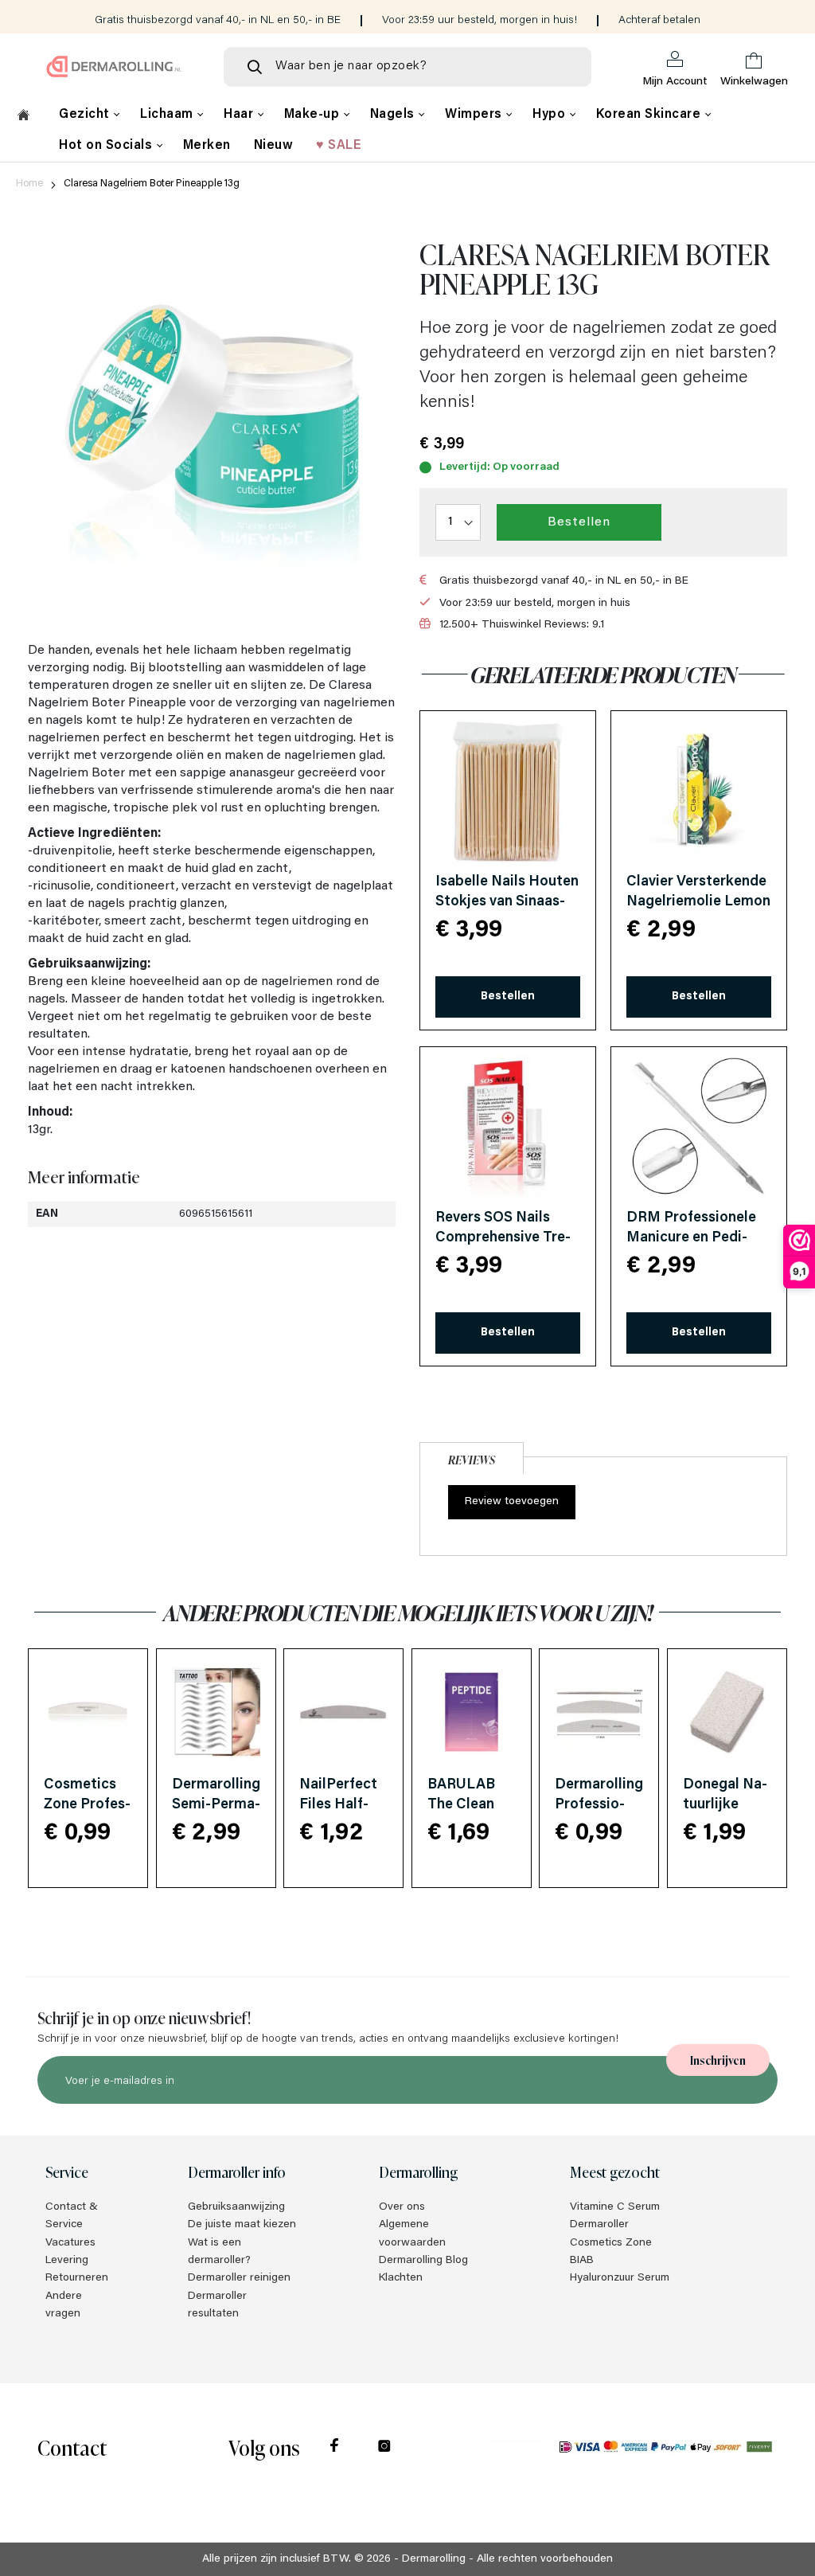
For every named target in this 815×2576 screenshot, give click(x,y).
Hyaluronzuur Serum (620, 2278)
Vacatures (70, 2243)
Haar (240, 115)
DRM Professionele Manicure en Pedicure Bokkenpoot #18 (698, 1238)
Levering (67, 2261)
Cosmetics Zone (611, 2243)
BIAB (582, 2261)
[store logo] (114, 66)
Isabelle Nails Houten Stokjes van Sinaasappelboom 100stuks (507, 902)
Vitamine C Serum (615, 2207)
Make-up (314, 115)
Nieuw (274, 146)
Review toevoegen (512, 1502)
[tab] (472, 1456)
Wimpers (475, 115)
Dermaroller (599, 2225)
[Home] (23, 117)
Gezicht (86, 115)
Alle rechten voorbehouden (545, 2559)
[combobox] (407, 67)
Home (29, 184)
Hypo (551, 115)
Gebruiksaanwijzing (236, 2207)
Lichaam (168, 115)
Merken (207, 146)
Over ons (402, 2207)
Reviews (472, 1459)
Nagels (394, 115)
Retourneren (77, 2278)
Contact (72, 2447)
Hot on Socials (107, 146)
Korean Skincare (650, 115)
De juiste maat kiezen (242, 2225)
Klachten (401, 2278)
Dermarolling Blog (423, 2261)
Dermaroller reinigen (239, 2278)
